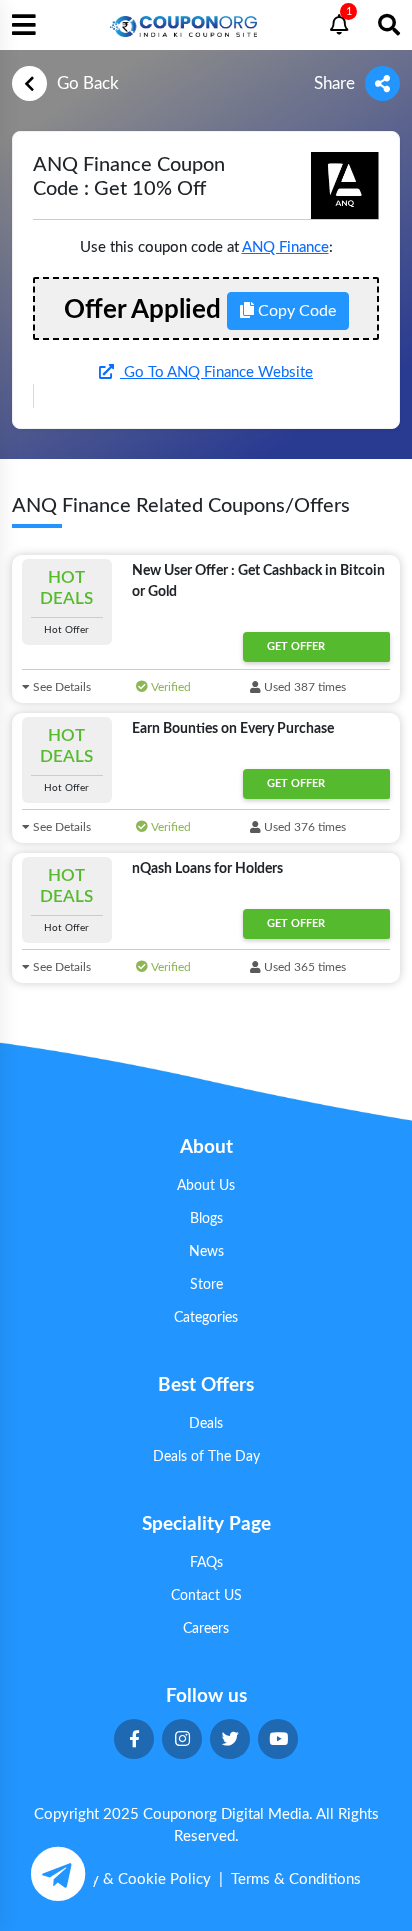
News (206, 1252)
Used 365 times (303, 967)
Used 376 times (303, 827)
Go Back (88, 83)
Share (334, 83)
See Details (60, 687)
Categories (206, 1318)
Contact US (206, 1596)
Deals (206, 1424)
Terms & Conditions (296, 1879)
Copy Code (295, 311)
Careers (206, 1629)
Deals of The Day (206, 1457)
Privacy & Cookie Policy (131, 1879)
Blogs (206, 1219)
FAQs (206, 1563)
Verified (169, 687)
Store (206, 1285)
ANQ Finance (285, 247)
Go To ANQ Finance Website (216, 372)
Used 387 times (303, 687)
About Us (206, 1186)
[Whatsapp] (57, 1873)
